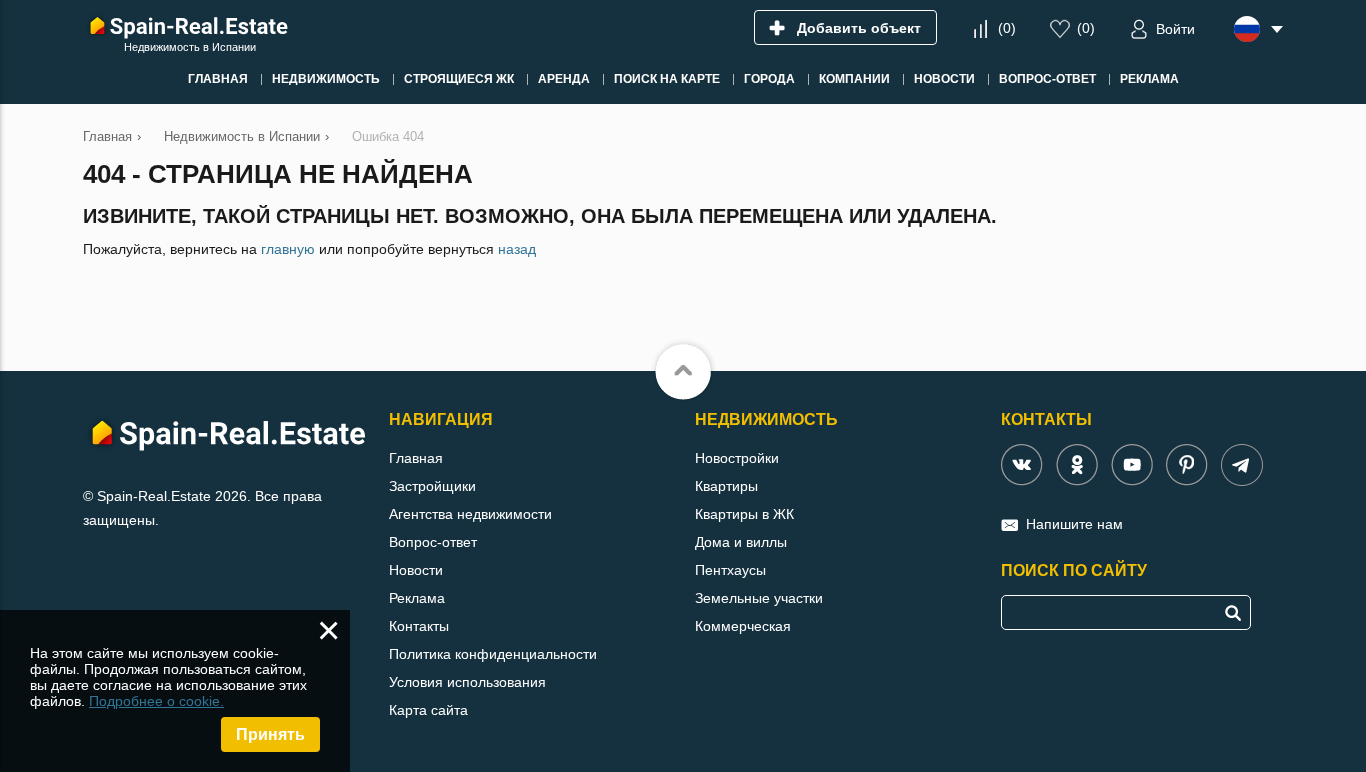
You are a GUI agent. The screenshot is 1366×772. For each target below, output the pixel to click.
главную (288, 249)
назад (517, 249)
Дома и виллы (741, 542)
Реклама (417, 598)
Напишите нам (1074, 524)
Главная (416, 458)
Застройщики (432, 486)
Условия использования (467, 682)
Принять (270, 734)
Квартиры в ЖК (744, 514)
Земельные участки (759, 598)
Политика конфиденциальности (493, 654)
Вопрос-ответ (433, 542)
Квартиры (726, 486)
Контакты (419, 626)
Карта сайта (428, 710)
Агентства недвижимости (470, 514)
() (1007, 28)
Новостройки (737, 458)
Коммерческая (743, 626)
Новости (416, 570)
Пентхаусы (730, 570)
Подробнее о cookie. (156, 701)
